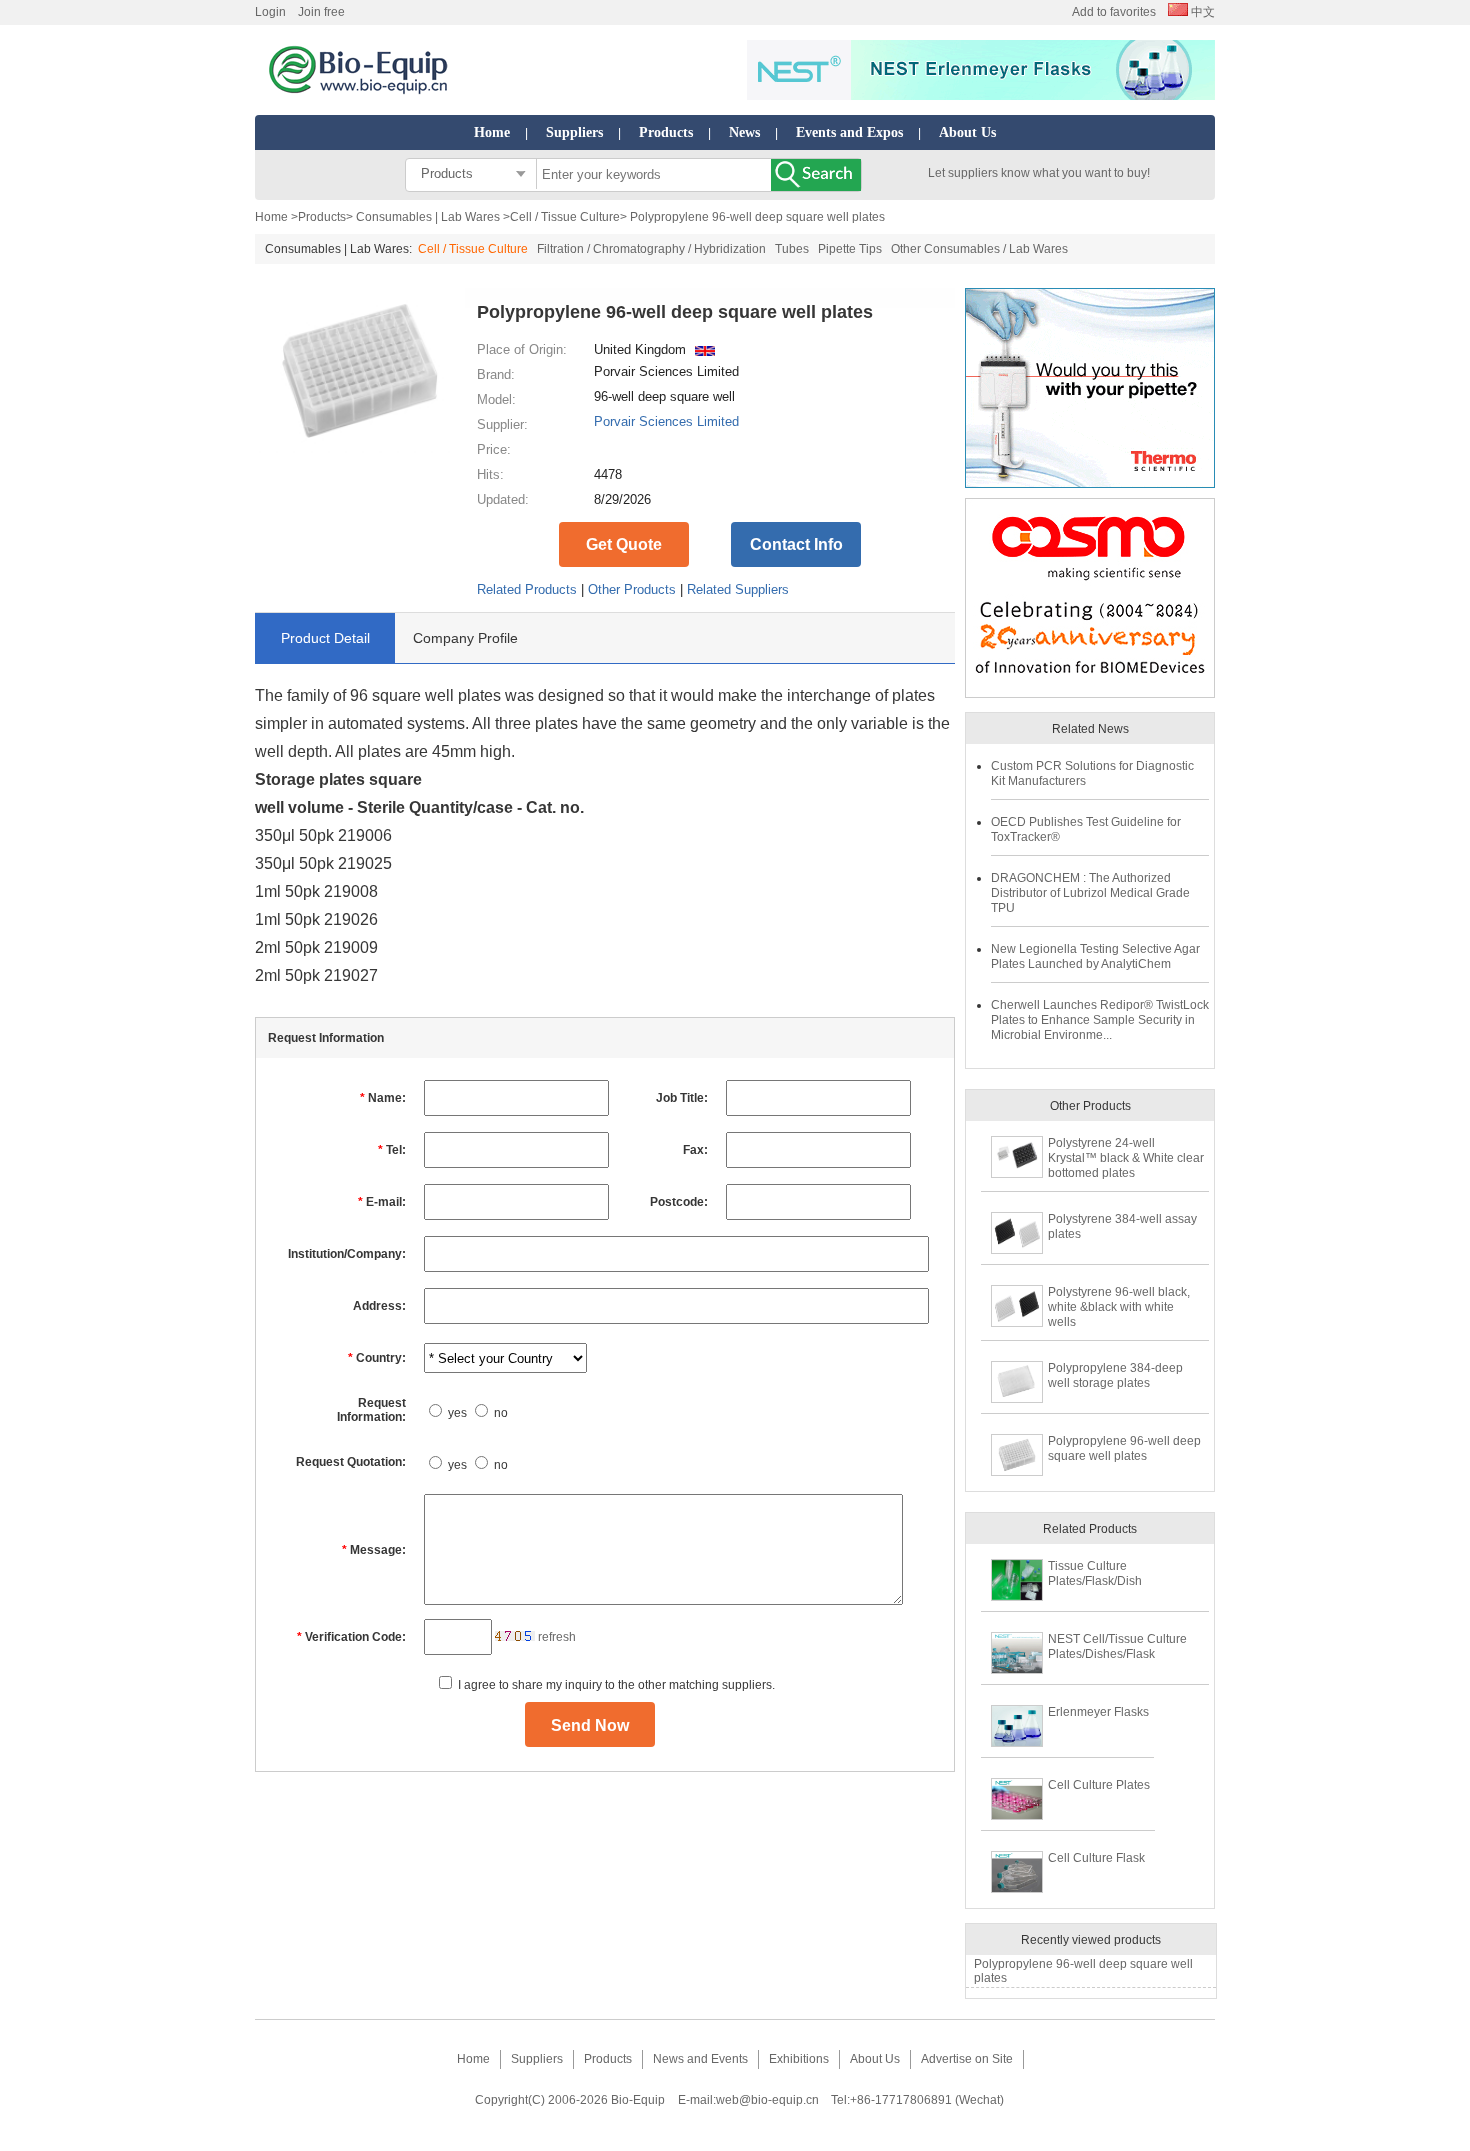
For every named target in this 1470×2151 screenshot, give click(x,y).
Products (666, 132)
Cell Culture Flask (1096, 1858)
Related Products (527, 589)
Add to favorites (1114, 12)
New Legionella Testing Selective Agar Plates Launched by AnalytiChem (1095, 956)
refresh (557, 1637)
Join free (321, 12)
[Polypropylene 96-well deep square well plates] (360, 450)
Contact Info (796, 544)
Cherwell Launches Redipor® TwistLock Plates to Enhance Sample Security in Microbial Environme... (1100, 1020)
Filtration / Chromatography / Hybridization (651, 249)
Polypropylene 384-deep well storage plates (1115, 1375)
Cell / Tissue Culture (565, 217)
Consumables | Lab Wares (428, 217)
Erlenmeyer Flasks (1098, 1712)
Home (492, 132)
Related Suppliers (738, 589)
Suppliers (574, 132)
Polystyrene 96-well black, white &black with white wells (1119, 1307)
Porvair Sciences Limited (666, 421)
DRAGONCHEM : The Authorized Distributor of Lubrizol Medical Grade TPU (1090, 893)
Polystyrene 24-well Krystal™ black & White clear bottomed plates (1126, 1158)
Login (270, 12)
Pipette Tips (850, 249)
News (744, 132)
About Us (967, 132)
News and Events (700, 2059)
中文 (1201, 12)
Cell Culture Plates (1099, 1785)
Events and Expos (849, 132)
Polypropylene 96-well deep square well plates (1124, 1448)
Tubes (792, 249)
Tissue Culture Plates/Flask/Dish (1095, 1573)
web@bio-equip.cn (767, 2100)
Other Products (632, 589)
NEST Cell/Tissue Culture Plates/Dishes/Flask (1117, 1646)
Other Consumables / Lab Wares (979, 249)
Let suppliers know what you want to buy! (1039, 173)
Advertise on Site (967, 2059)
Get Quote (624, 544)
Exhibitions (799, 2059)
